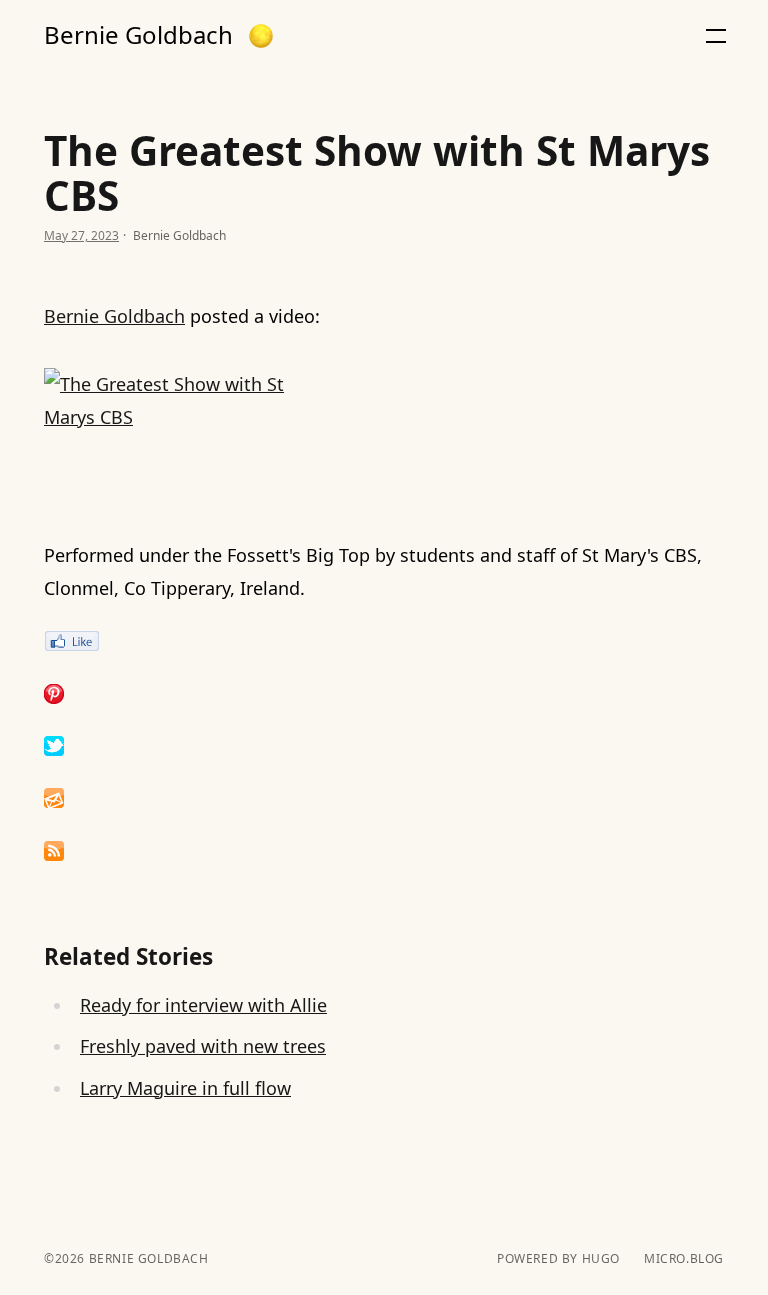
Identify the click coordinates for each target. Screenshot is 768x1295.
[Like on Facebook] (384, 641)
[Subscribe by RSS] (384, 851)
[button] (261, 36)
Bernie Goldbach (138, 35)
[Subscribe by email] (384, 798)
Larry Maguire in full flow (185, 1088)
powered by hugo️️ (558, 1259)
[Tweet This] (384, 746)
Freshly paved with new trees (203, 1046)
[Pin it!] (384, 694)
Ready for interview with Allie (203, 1005)
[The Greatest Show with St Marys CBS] (384, 435)
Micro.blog (684, 1259)
